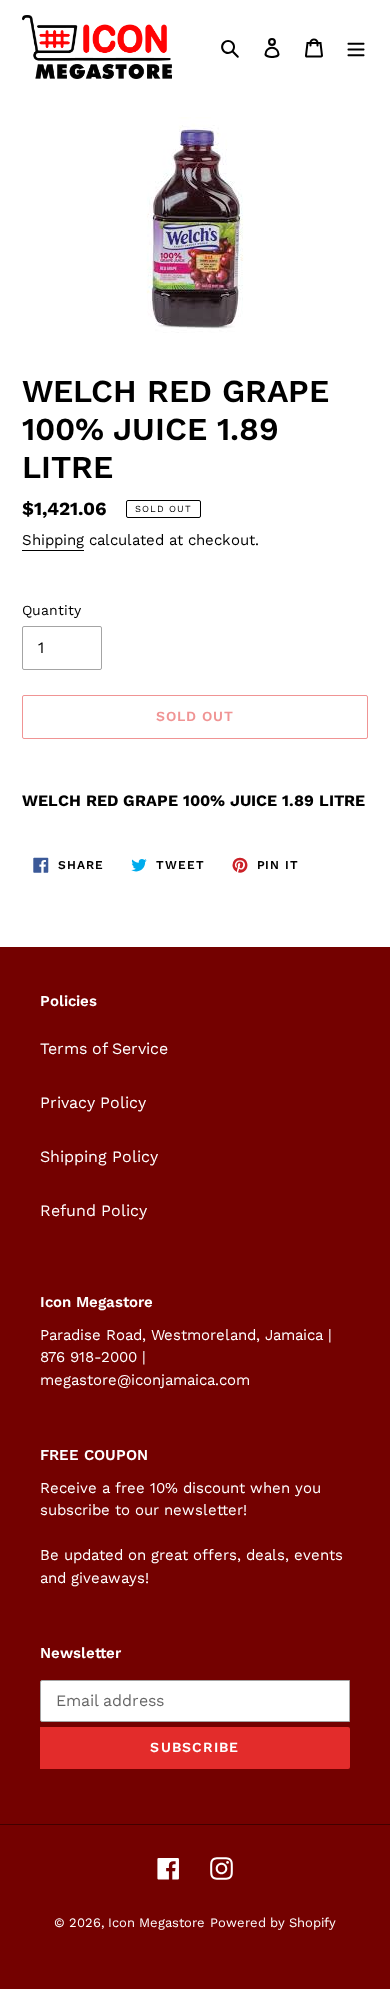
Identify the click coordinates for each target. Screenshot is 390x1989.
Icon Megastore (156, 1922)
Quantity (51, 610)
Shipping (53, 540)
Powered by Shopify (273, 1922)
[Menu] (356, 47)
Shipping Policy (99, 1156)
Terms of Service (104, 1048)
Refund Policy (93, 1210)
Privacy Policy (93, 1102)
